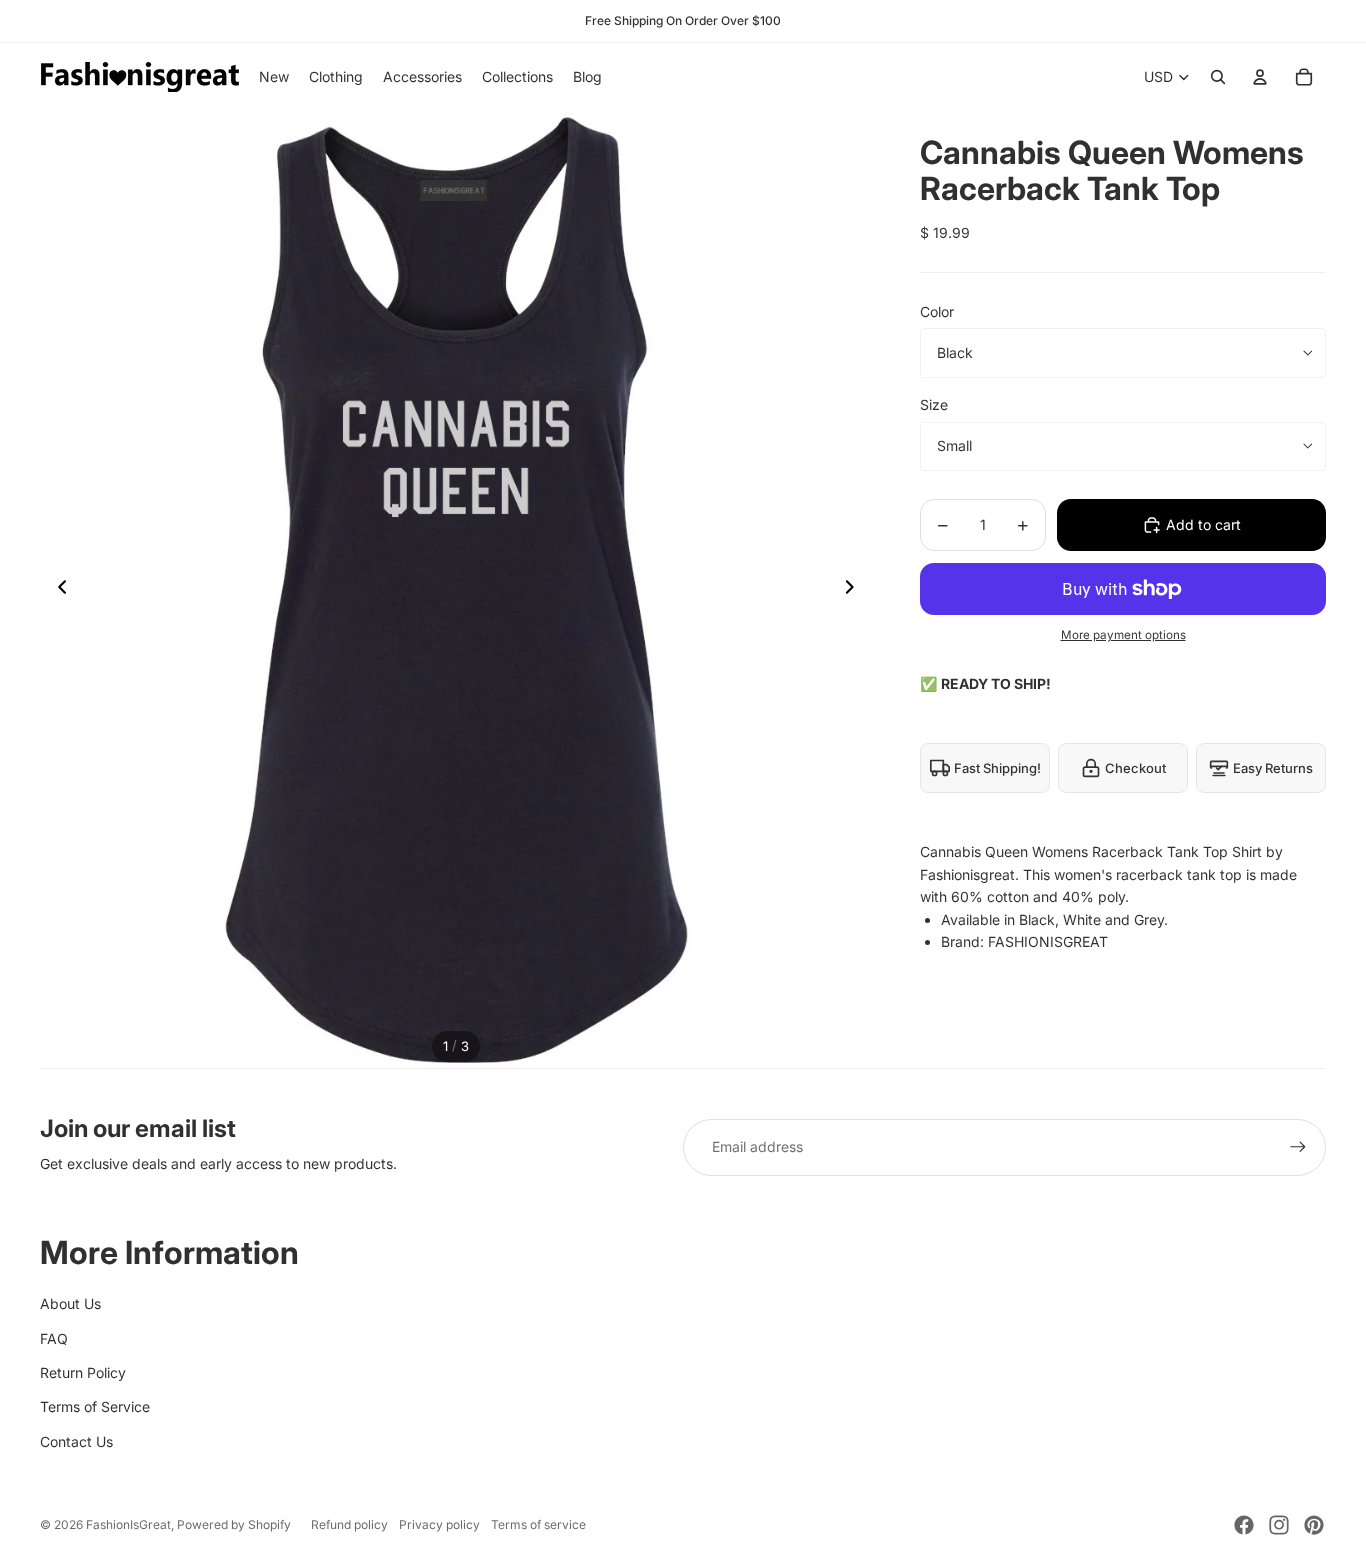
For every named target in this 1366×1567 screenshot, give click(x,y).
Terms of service (538, 1524)
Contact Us (76, 1441)
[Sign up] (1298, 1147)
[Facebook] (1244, 1525)
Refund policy (349, 1524)
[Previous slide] (56, 590)
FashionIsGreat (128, 1524)
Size (934, 404)
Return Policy (83, 1372)
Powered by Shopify (234, 1524)
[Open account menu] (1260, 77)
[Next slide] (855, 590)
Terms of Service (95, 1406)
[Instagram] (1279, 1525)
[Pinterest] (1314, 1525)
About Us (70, 1303)
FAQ (54, 1338)
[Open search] (1218, 77)
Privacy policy (439, 1524)
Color (937, 311)
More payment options (1123, 635)
